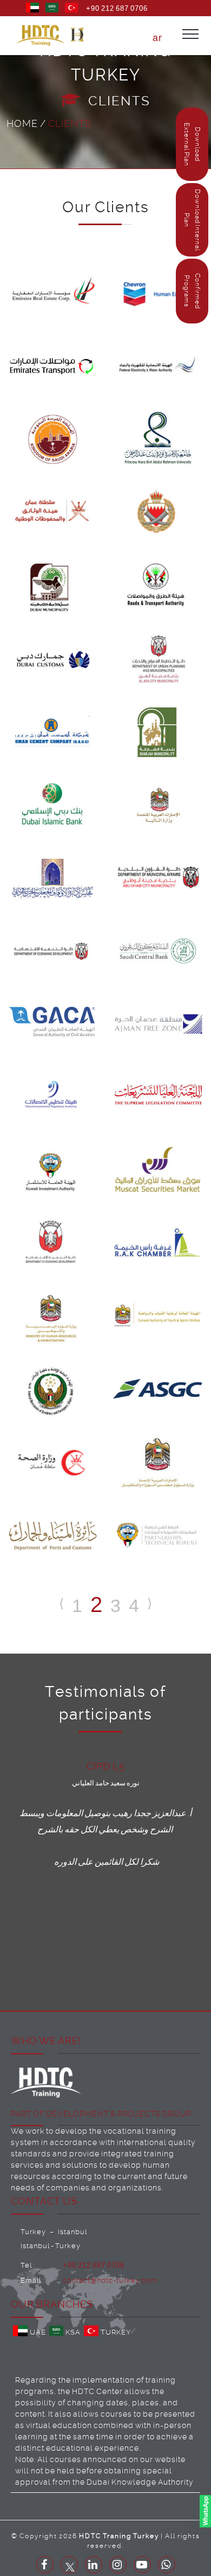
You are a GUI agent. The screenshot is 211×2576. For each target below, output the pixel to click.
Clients (70, 123)
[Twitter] (69, 2565)
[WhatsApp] (167, 2565)
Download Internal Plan (192, 220)
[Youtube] (142, 2565)
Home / (27, 123)
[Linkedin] (94, 2565)
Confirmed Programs (192, 291)
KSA (73, 2332)
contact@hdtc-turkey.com (110, 2280)
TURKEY (116, 2332)
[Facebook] (45, 2565)
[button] (77, 35)
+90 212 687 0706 (117, 8)
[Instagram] (118, 2565)
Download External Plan (192, 144)
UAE (38, 2332)
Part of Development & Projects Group (101, 2114)
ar (157, 38)
